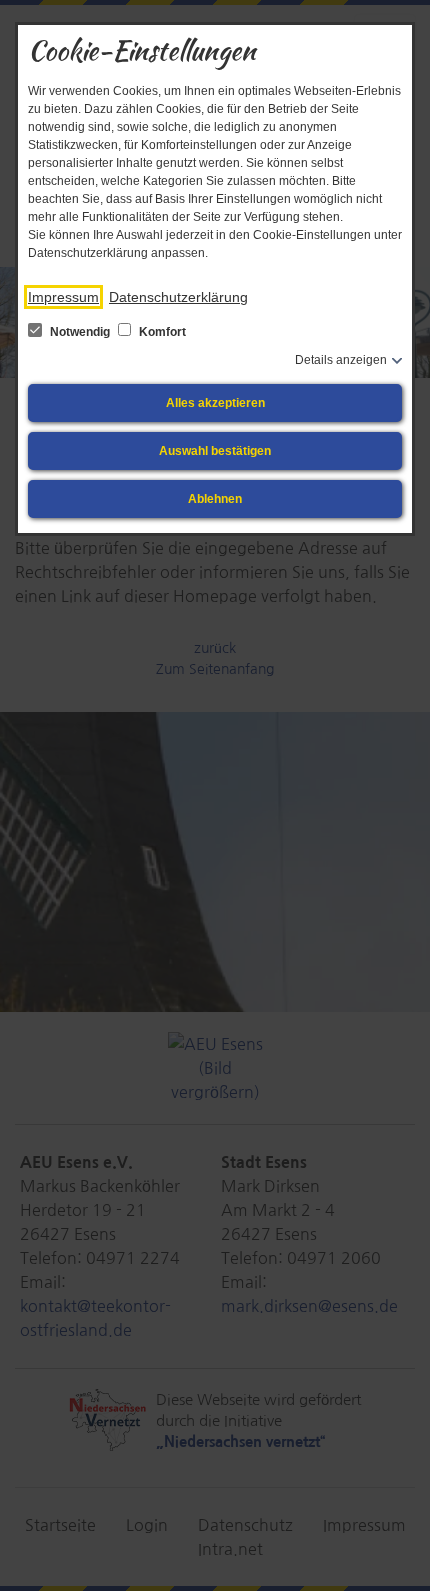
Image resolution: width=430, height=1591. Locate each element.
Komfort (161, 332)
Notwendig (80, 332)
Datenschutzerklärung (178, 297)
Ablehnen (215, 499)
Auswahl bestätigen (215, 451)
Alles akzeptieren (215, 403)
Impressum (63, 297)
